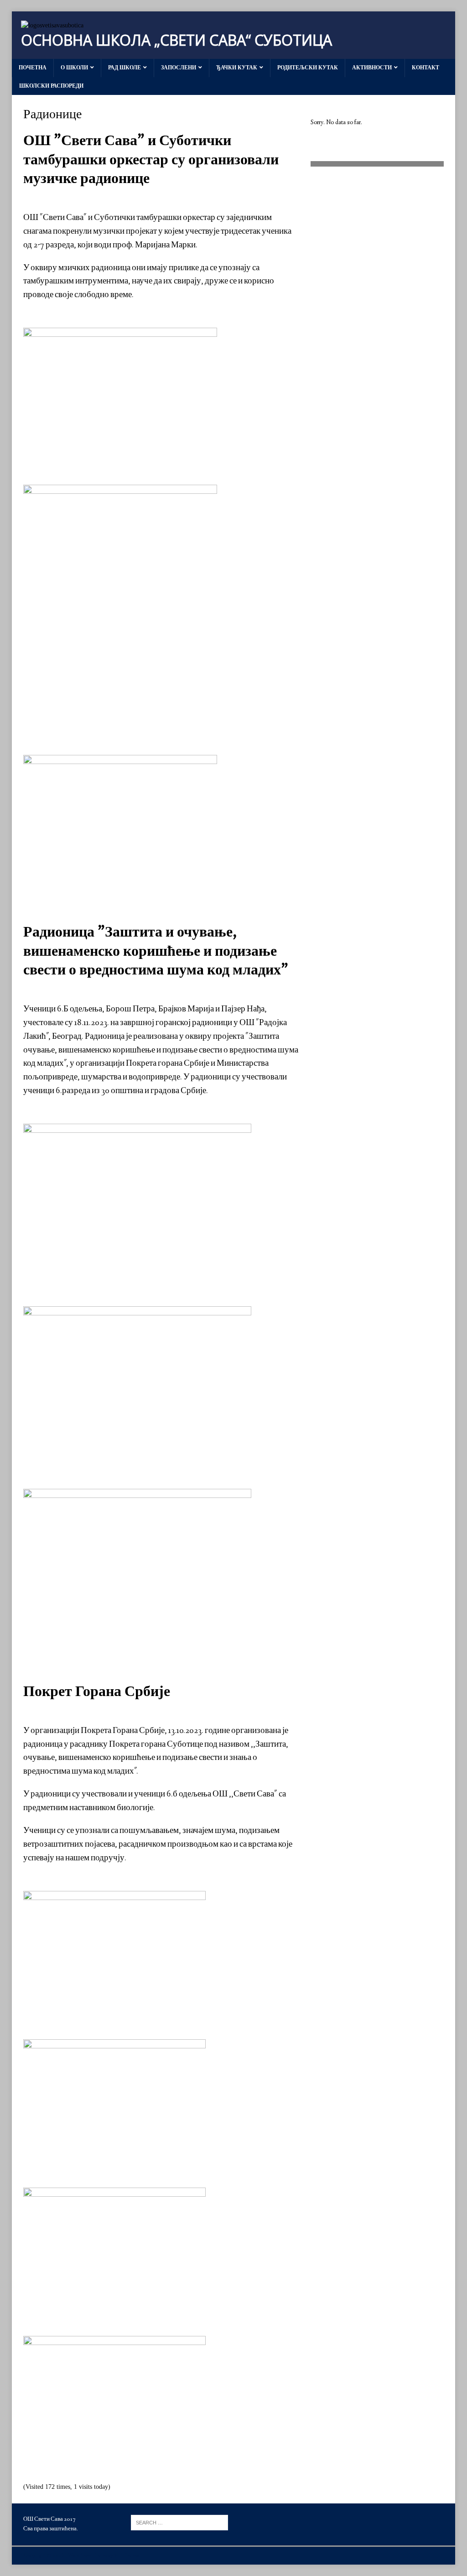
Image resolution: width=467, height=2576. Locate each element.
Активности (372, 68)
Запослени (179, 68)
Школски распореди (51, 86)
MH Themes (127, 2556)
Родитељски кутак (308, 68)
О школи (74, 68)
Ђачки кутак (237, 68)
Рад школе (125, 68)
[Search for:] (179, 2522)
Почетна (33, 68)
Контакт (425, 68)
